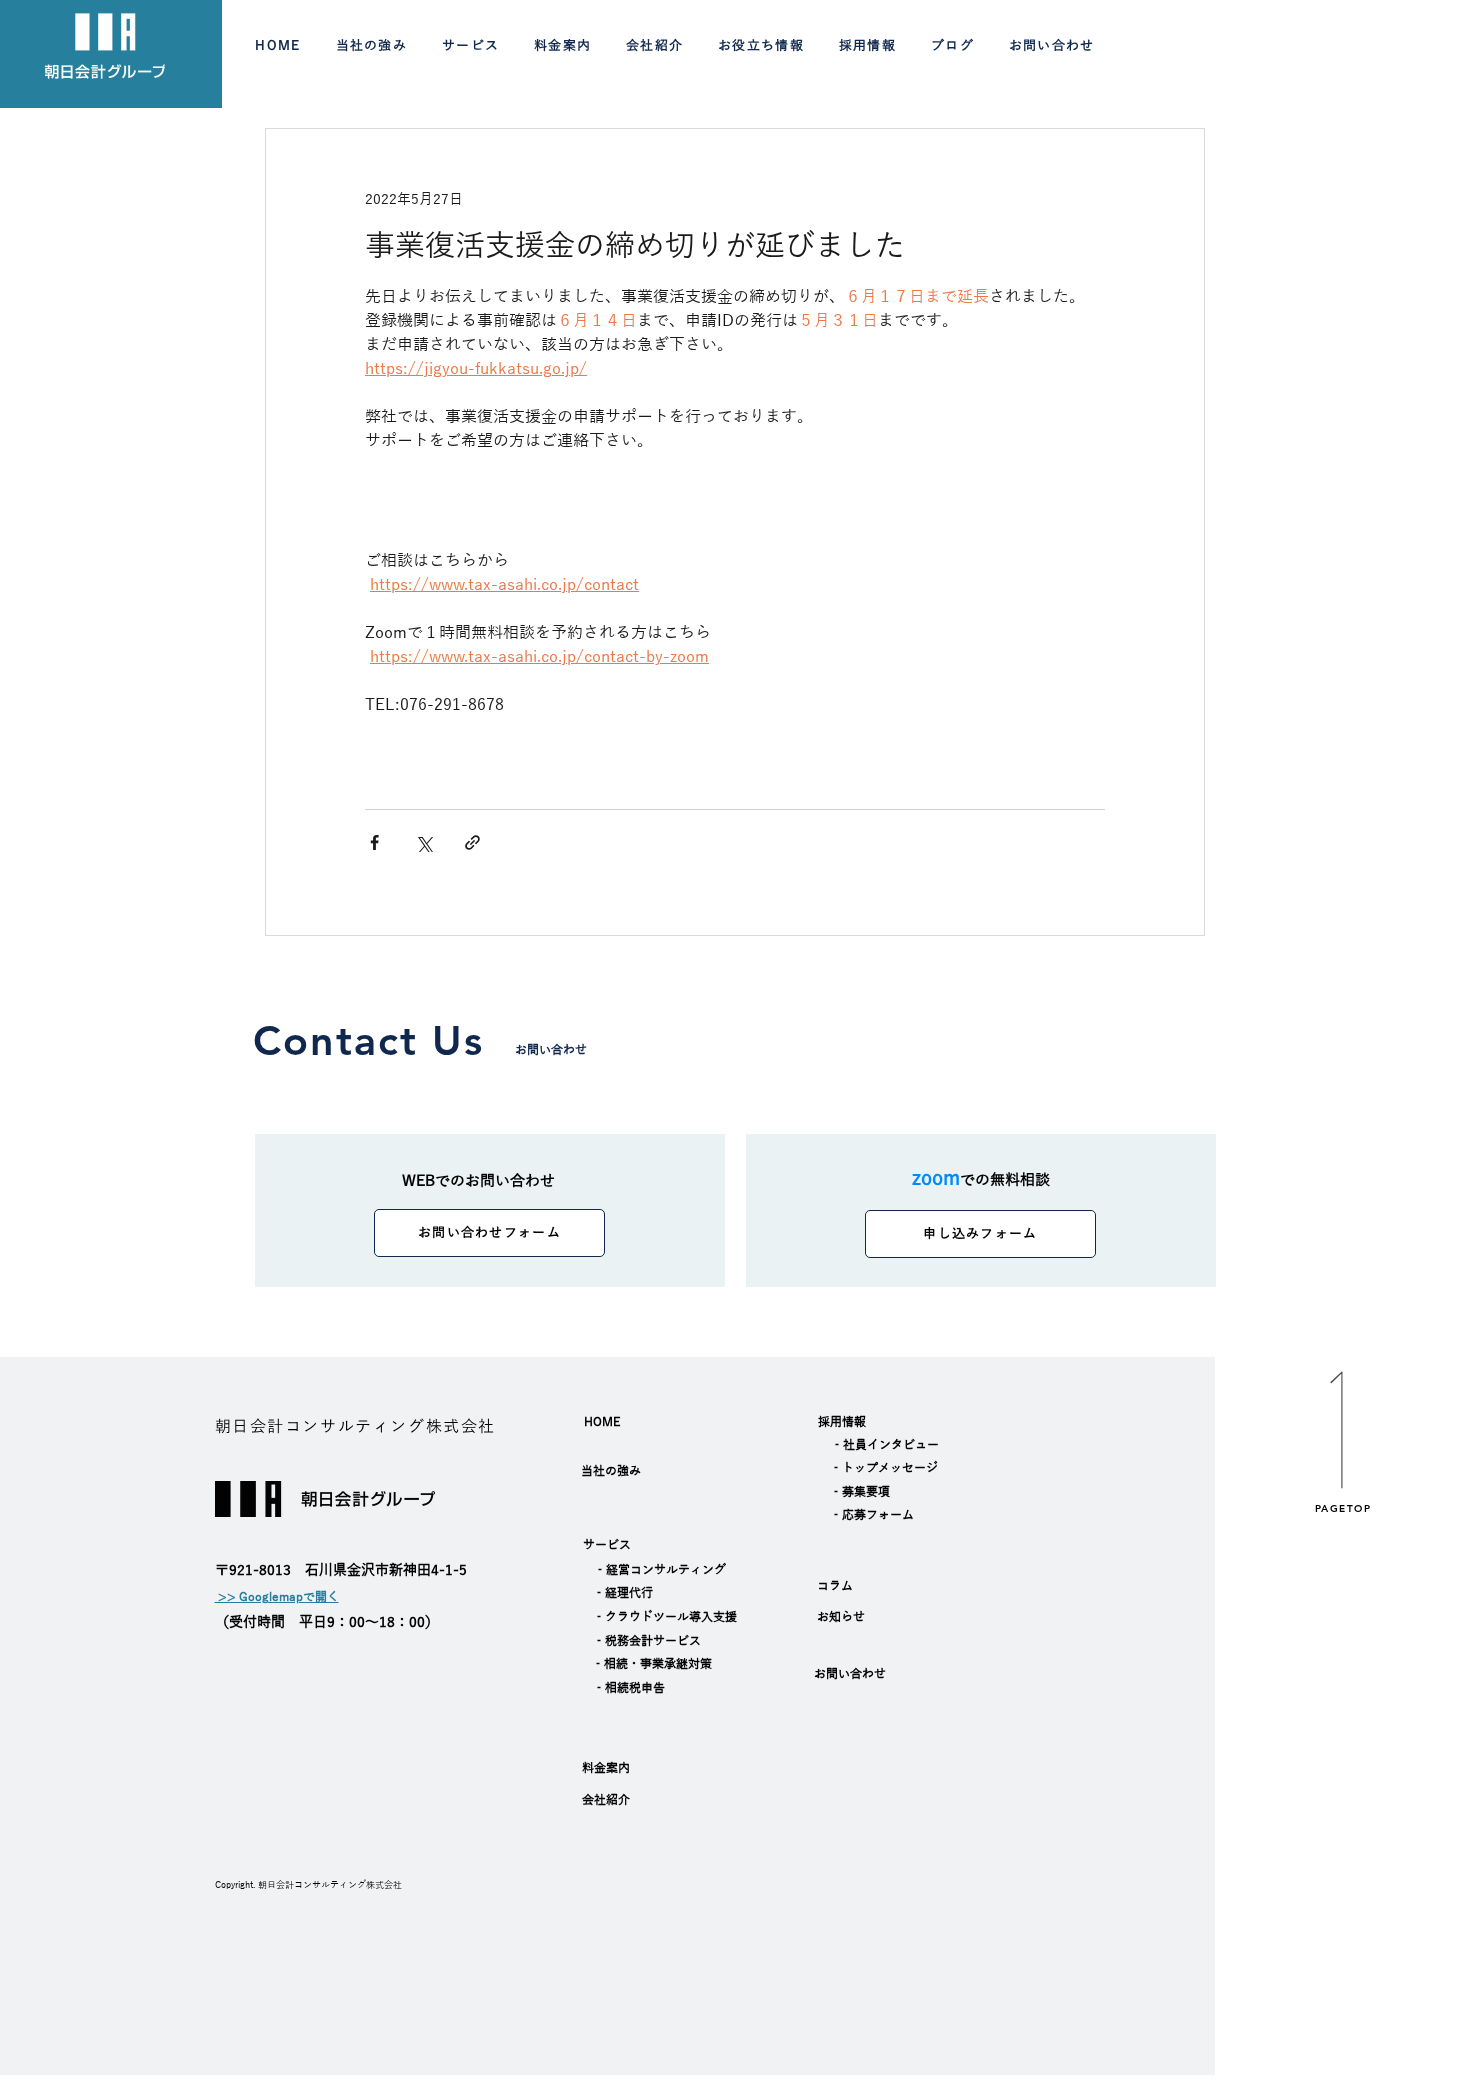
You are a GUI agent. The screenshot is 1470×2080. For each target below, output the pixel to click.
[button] (470, 47)
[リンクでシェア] (472, 842)
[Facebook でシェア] (374, 842)
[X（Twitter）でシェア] (423, 842)
